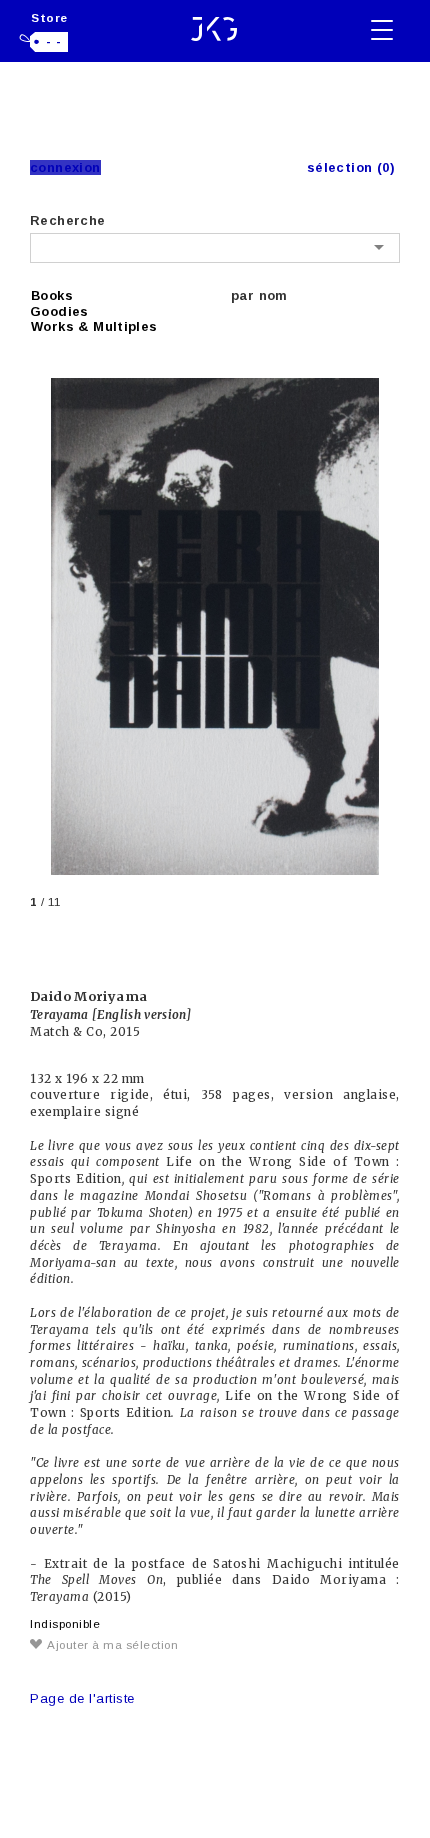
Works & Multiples (94, 326)
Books (52, 295)
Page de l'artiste (82, 1698)
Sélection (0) (351, 167)
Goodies (59, 311)
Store (49, 17)
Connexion (65, 167)
